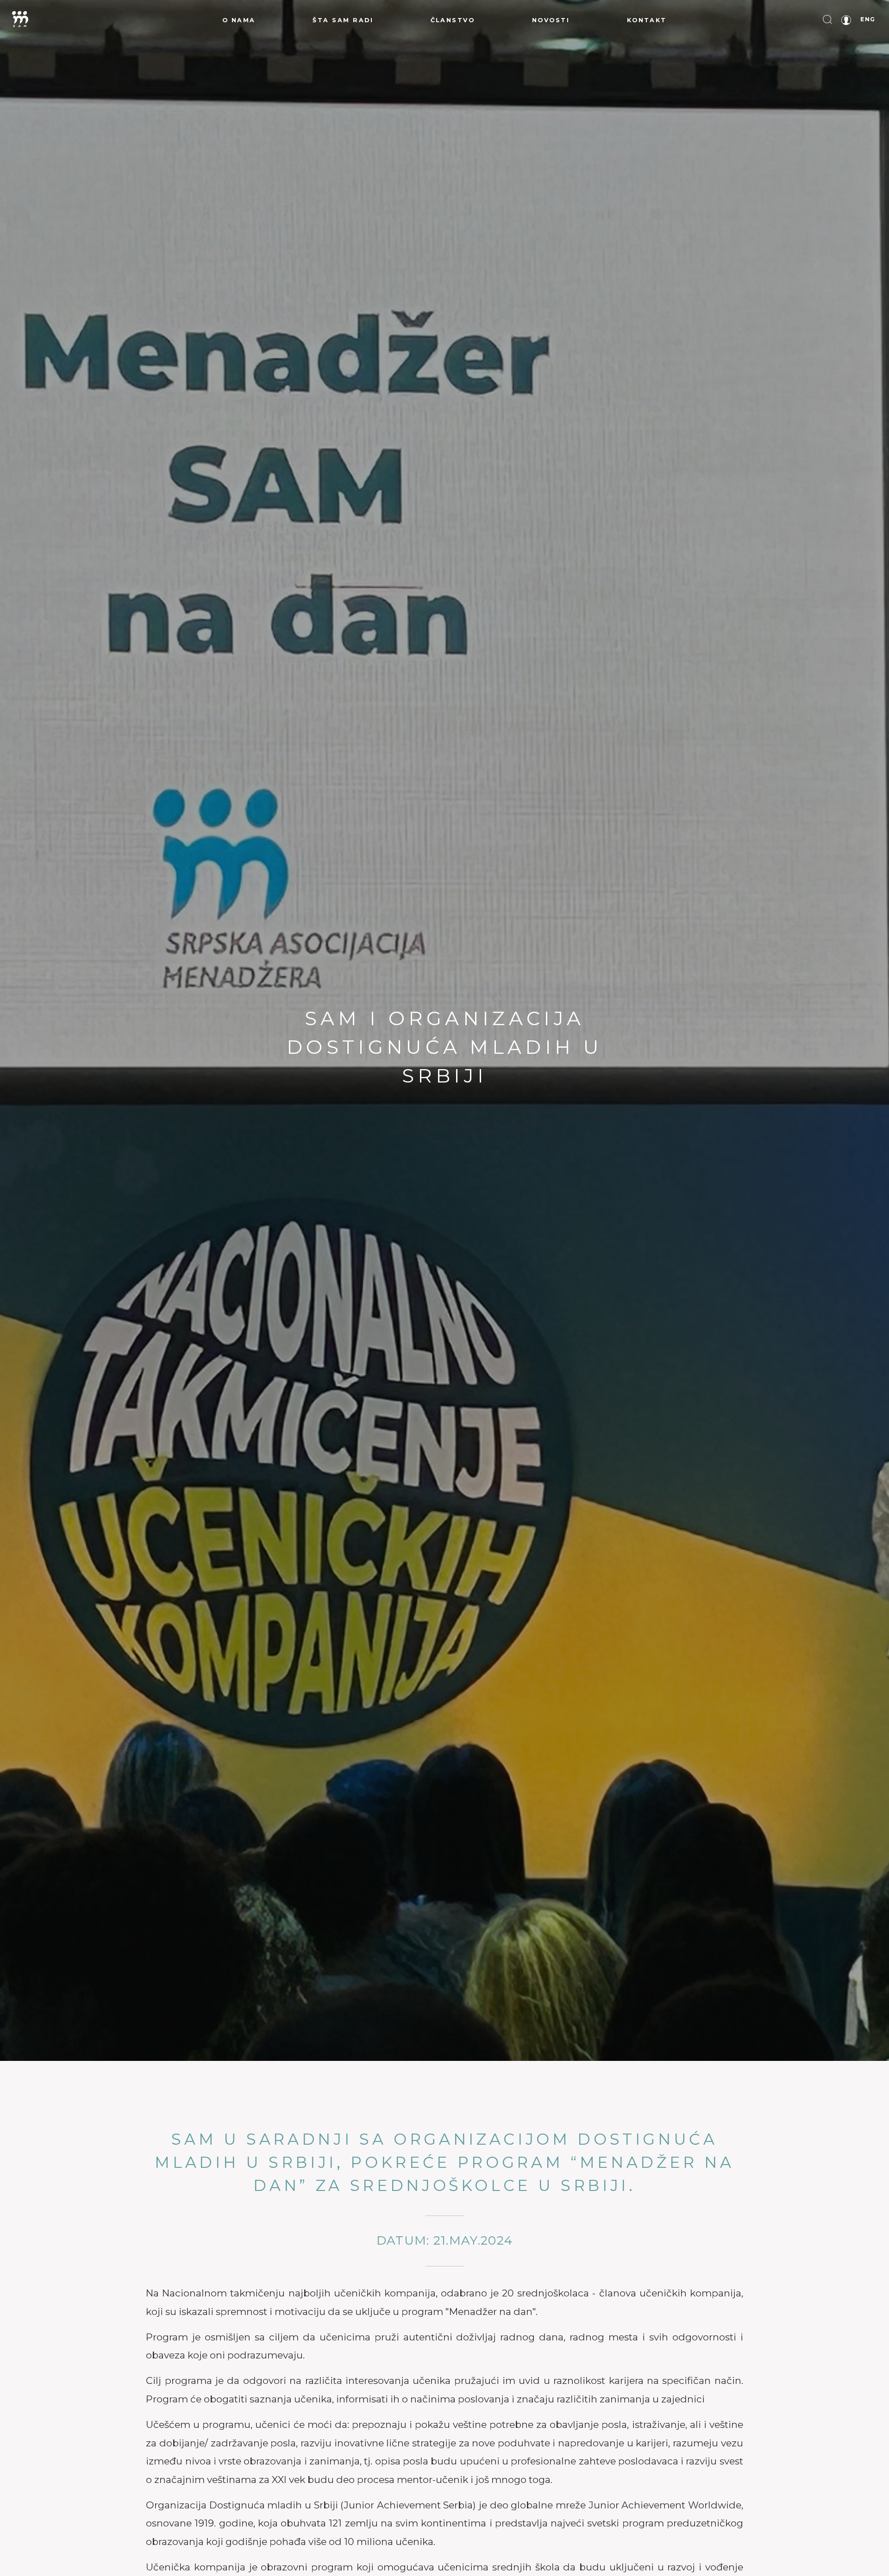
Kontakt (647, 20)
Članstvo (453, 20)
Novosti (551, 20)
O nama (239, 20)
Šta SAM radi (343, 20)
